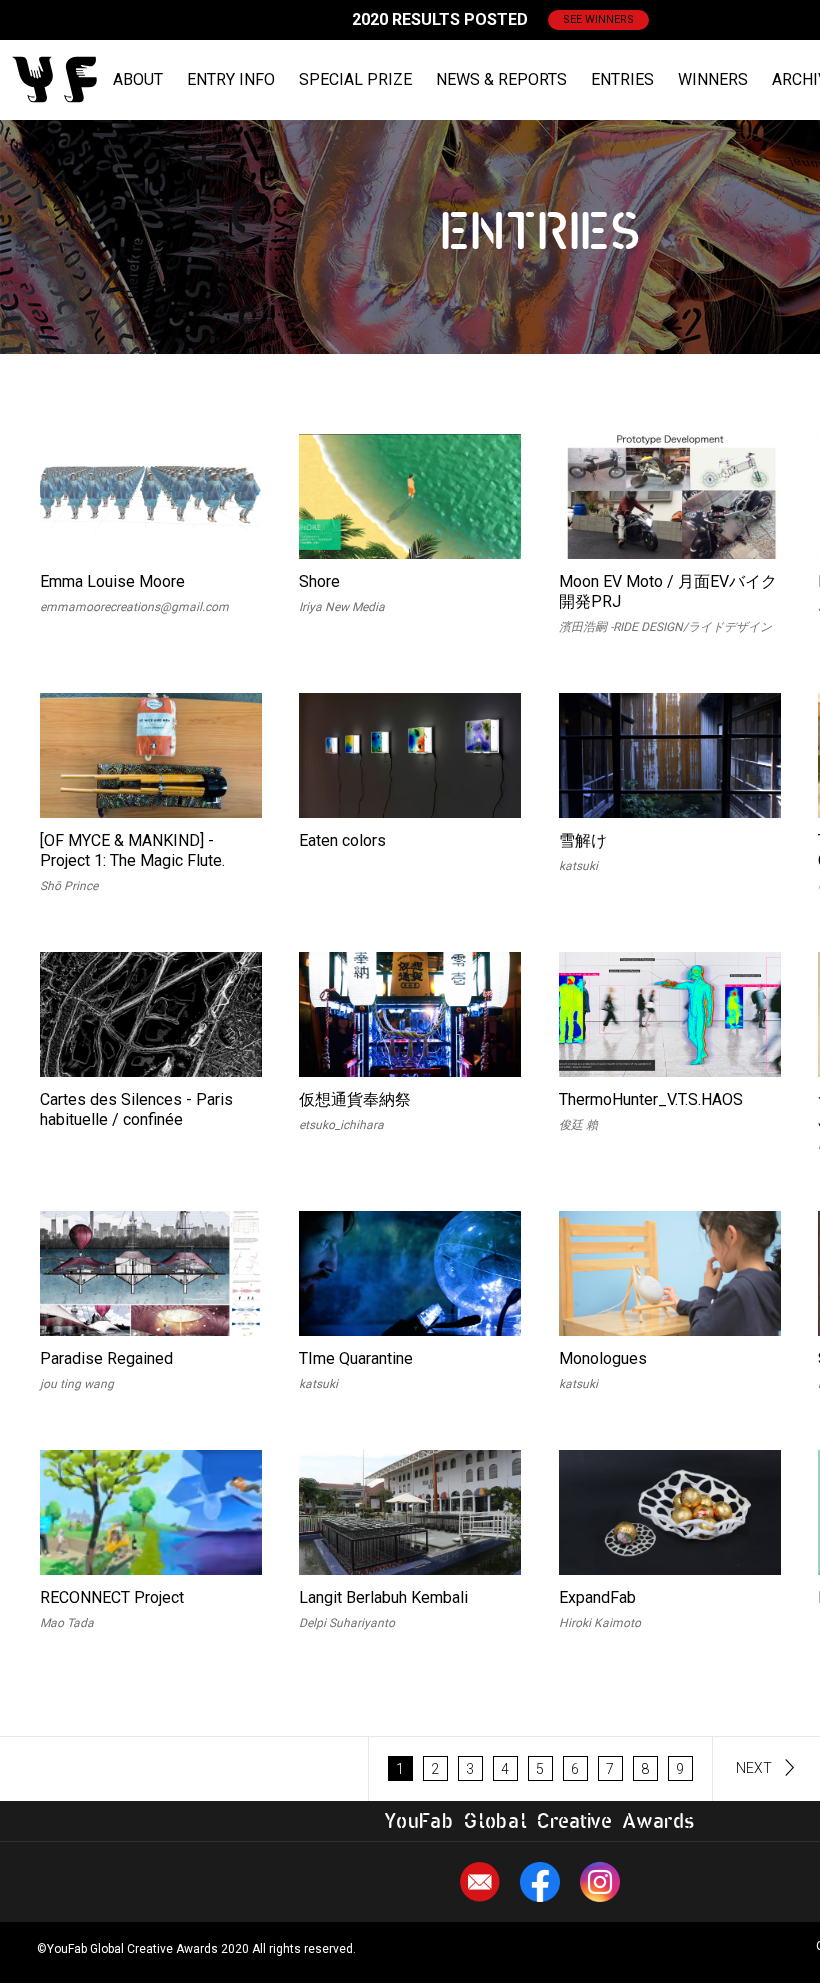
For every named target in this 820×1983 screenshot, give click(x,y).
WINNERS (713, 79)
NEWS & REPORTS (501, 79)
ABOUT (138, 79)
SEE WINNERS (598, 19)
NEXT (754, 1768)
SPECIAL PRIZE (355, 79)
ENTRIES (622, 79)
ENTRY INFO (231, 79)
